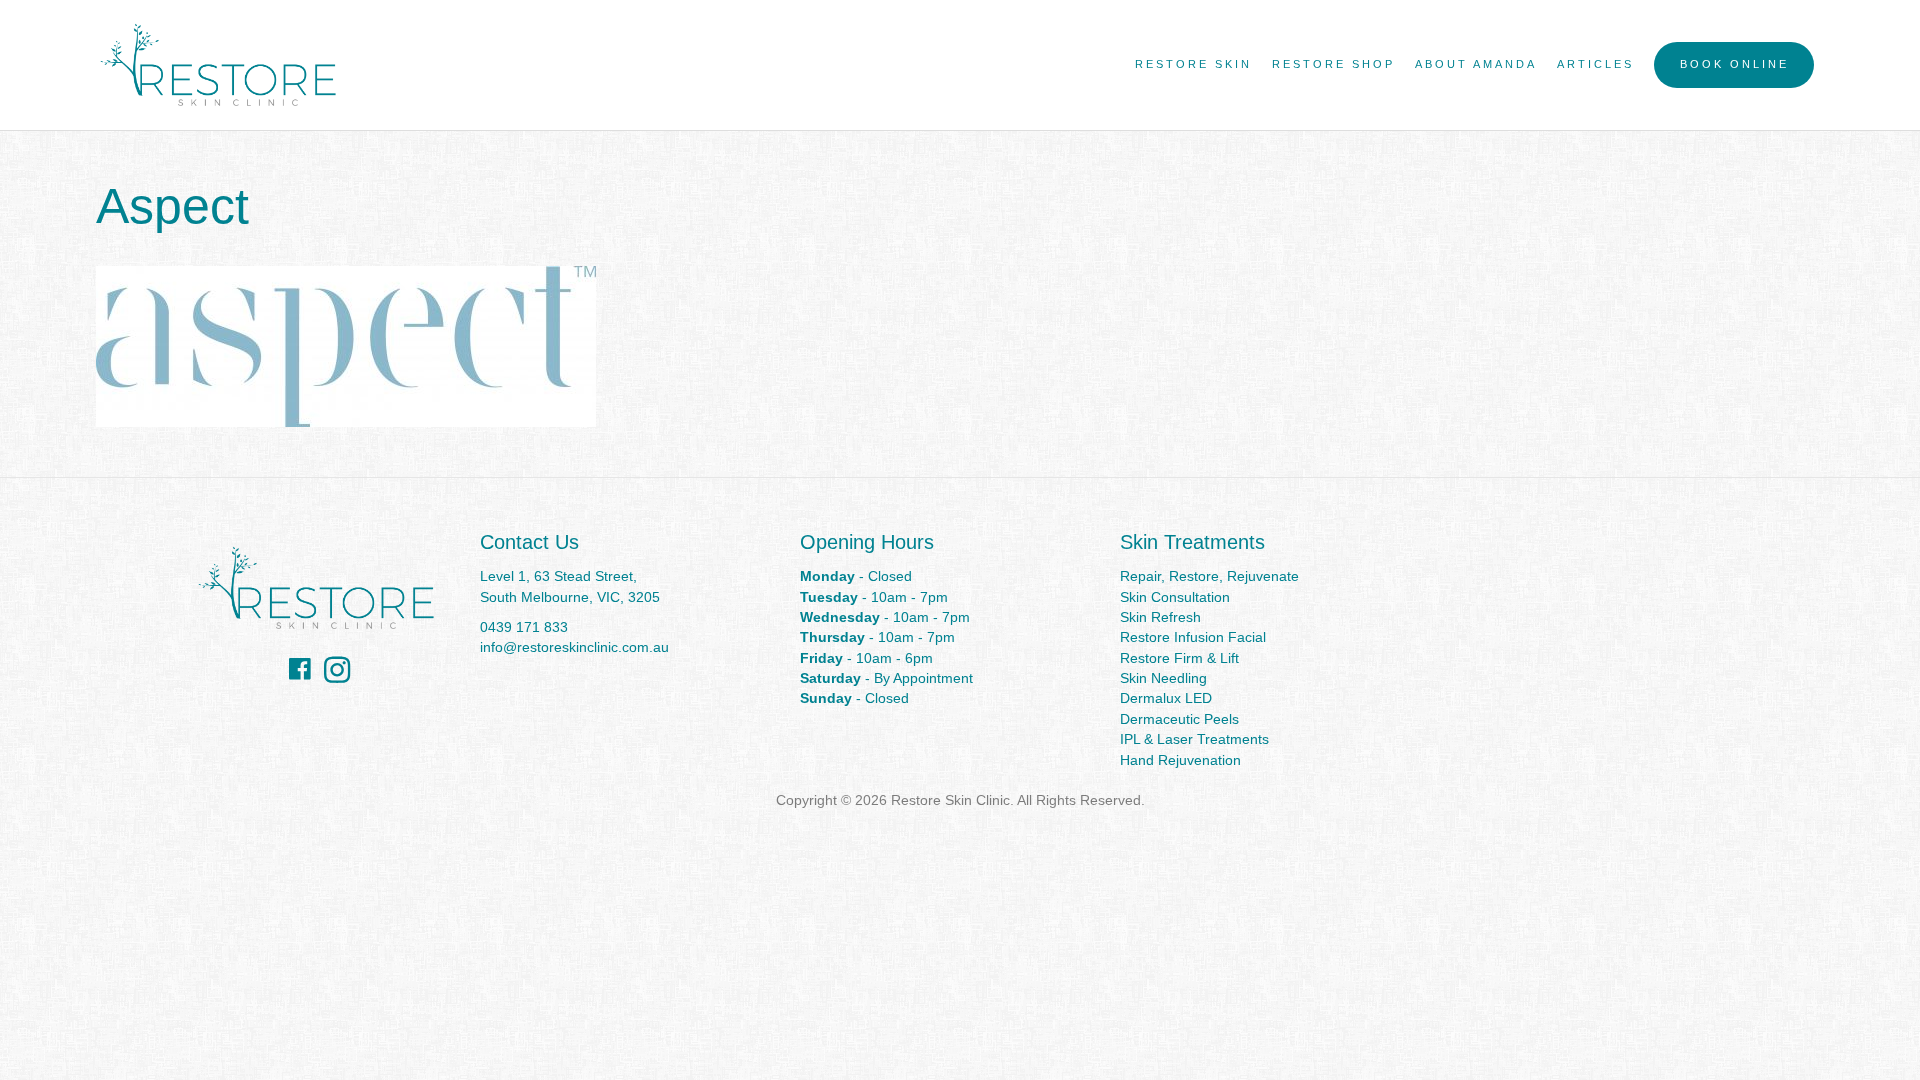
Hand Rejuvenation (1180, 760)
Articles (1595, 64)
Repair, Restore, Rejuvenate (1209, 576)
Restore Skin (1193, 64)
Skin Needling (1163, 678)
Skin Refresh (1160, 617)
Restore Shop (1333, 64)
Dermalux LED (1166, 698)
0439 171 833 (524, 627)
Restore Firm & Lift (1179, 658)
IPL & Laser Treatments (1194, 739)
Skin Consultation (1175, 597)
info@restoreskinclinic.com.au (574, 647)
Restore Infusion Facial (1193, 637)
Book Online (1734, 64)
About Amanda (1476, 64)
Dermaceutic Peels (1179, 719)
